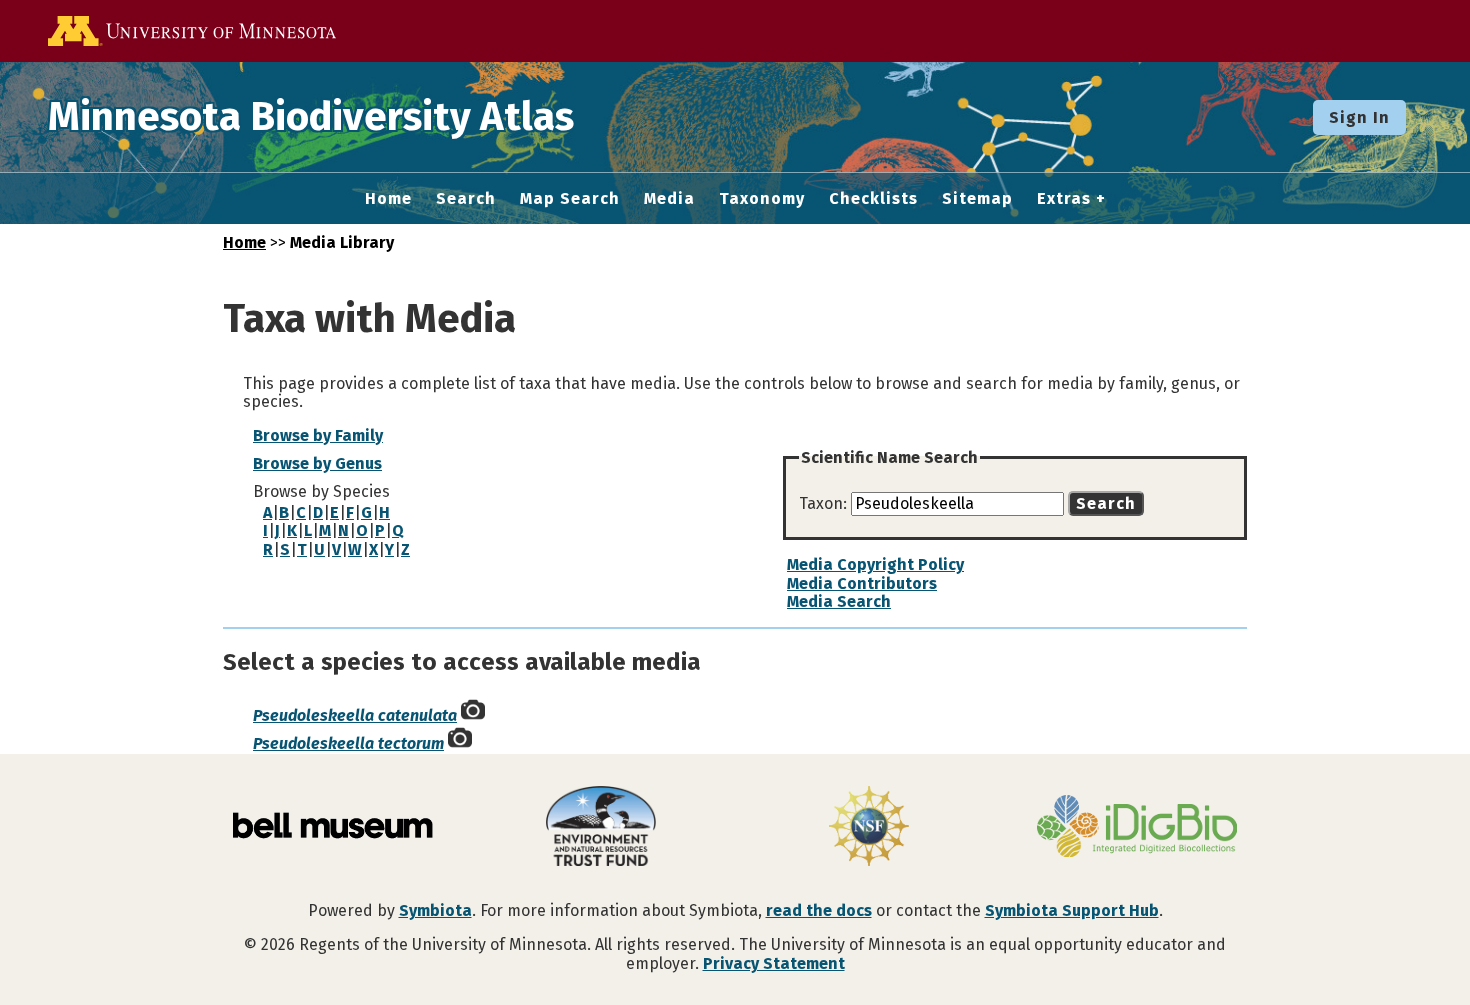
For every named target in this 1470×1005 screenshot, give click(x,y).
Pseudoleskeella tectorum (348, 743)
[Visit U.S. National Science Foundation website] (869, 828)
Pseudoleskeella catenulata (355, 715)
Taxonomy (762, 199)
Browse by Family (318, 435)
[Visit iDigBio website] (1137, 828)
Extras (1064, 199)
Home (388, 199)
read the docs (819, 910)
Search (466, 199)
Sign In (1359, 117)
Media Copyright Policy (875, 564)
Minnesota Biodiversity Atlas (311, 117)
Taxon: (825, 503)
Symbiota (435, 910)
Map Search (570, 199)
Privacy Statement (774, 963)
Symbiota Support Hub (1072, 910)
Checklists (873, 199)
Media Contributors (862, 583)
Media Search (839, 601)
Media (669, 199)
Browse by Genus (317, 463)
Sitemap (977, 199)
